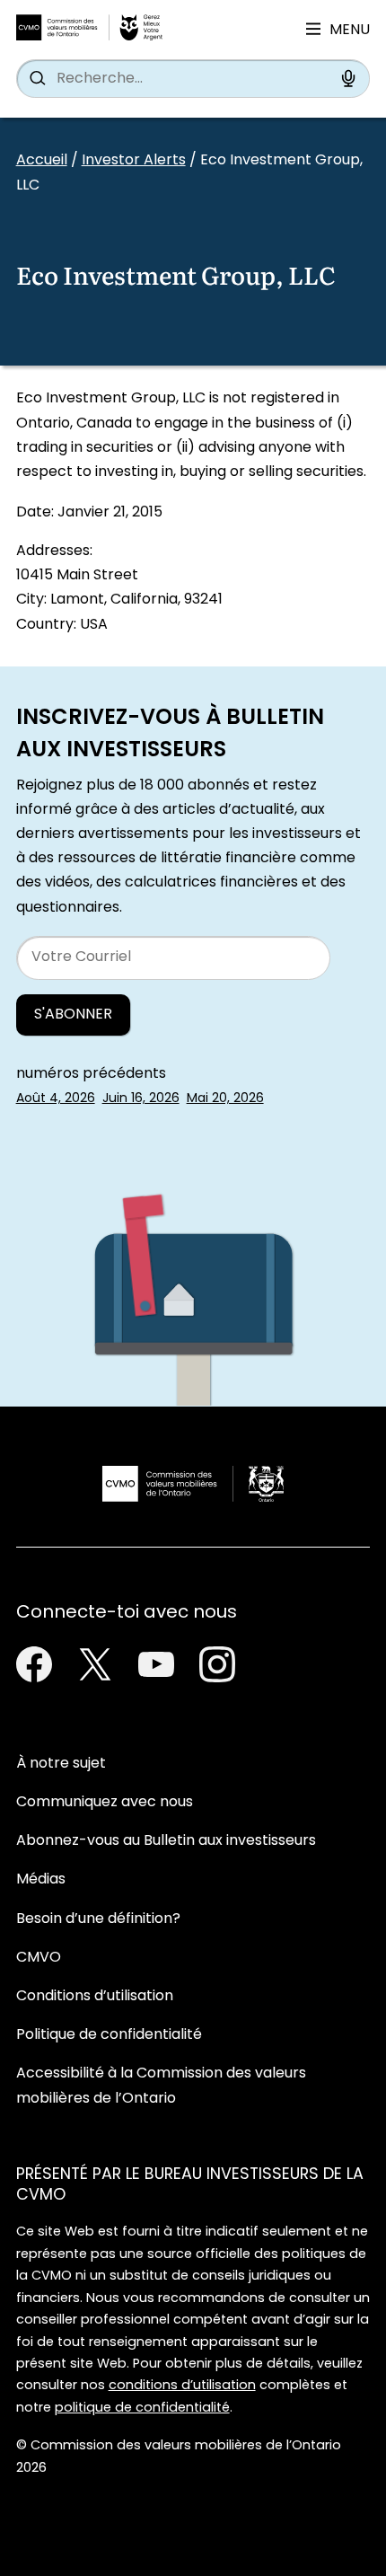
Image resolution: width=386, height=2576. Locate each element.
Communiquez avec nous (105, 1803)
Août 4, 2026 (56, 1099)
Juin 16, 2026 (141, 1099)
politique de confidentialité (142, 2408)
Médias (41, 1880)
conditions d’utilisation (182, 2386)
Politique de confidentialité (109, 2035)
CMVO (39, 1958)
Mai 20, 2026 (225, 1099)
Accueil (42, 161)
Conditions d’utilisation (95, 1997)
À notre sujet (61, 1764)
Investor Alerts (134, 161)
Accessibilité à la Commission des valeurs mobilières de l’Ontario (161, 2086)
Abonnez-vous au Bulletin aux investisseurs (166, 1841)
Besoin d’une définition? (98, 1919)
